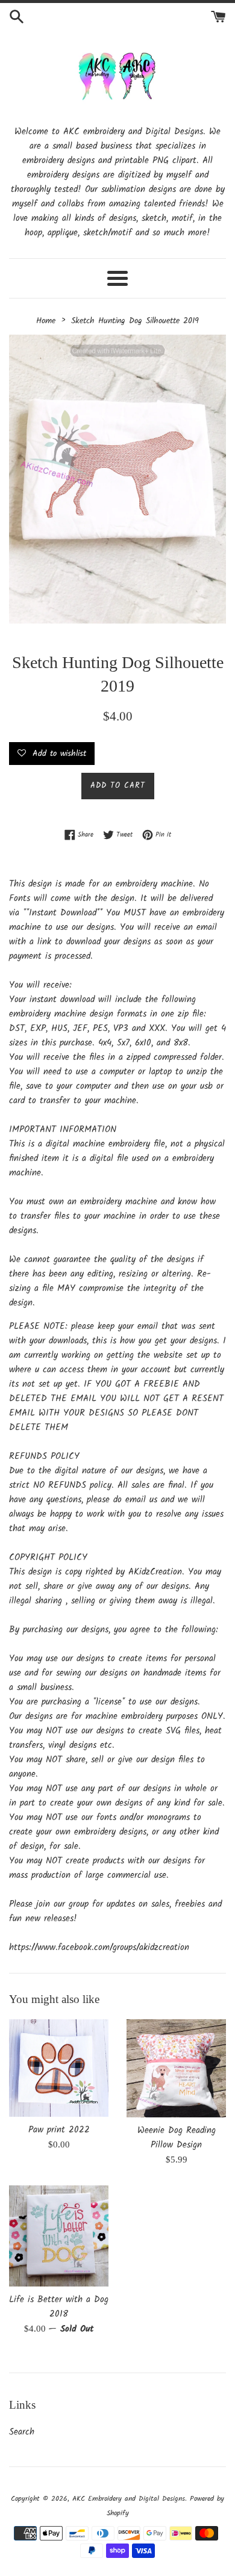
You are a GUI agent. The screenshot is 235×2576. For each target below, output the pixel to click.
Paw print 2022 (59, 2130)
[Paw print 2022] (59, 2068)
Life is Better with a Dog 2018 (59, 2307)
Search (22, 2432)
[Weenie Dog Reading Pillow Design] (176, 2068)
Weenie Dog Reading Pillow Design (177, 2138)
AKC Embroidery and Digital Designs (129, 2499)
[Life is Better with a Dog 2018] (59, 2236)
